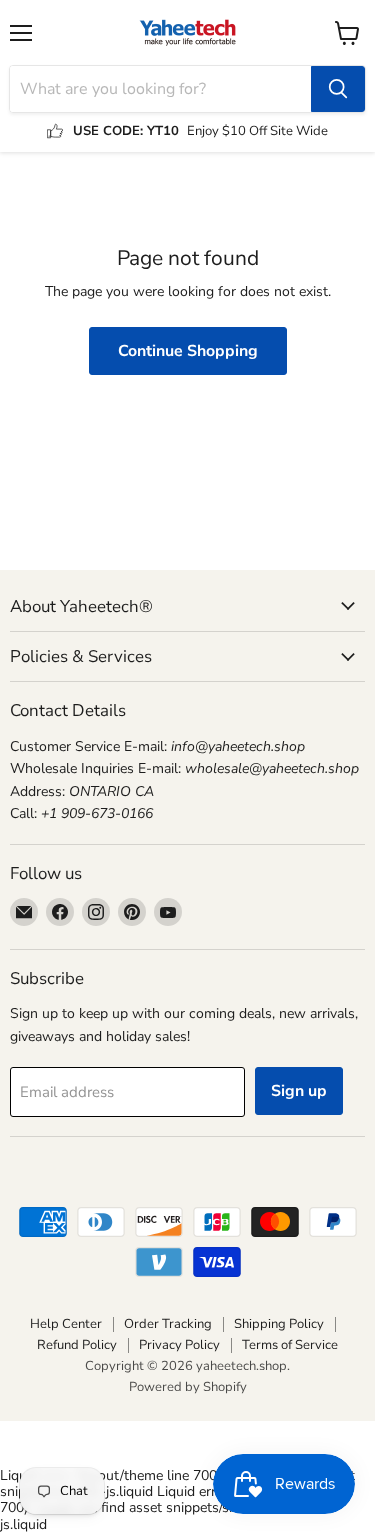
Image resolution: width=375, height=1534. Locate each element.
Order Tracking (168, 1324)
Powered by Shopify (188, 1387)
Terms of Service (290, 1345)
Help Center (66, 1324)
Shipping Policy (279, 1324)
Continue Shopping (188, 351)
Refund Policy (77, 1345)
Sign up (299, 1091)
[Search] (338, 89)
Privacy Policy (179, 1345)
